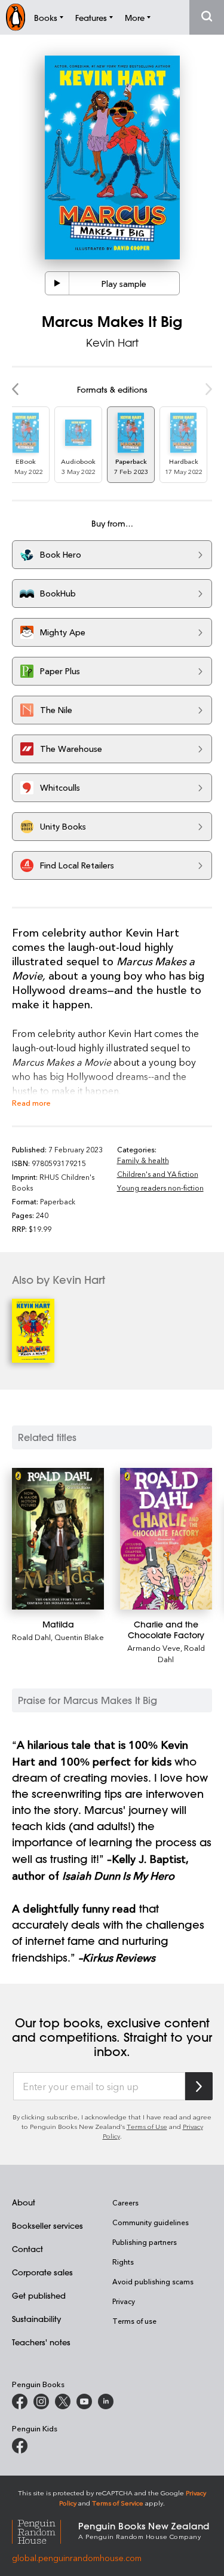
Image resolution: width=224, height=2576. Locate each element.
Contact (27, 2249)
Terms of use (134, 2321)
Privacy (124, 2301)
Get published (39, 2295)
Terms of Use (147, 2126)
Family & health (143, 1160)
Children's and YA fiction (158, 1174)
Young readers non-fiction (160, 1188)
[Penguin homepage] (16, 17)
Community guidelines (151, 2222)
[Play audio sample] (57, 283)
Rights (123, 2262)
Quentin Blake (79, 1637)
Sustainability (36, 2319)
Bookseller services (47, 2225)
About (24, 2202)
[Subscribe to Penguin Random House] (199, 2086)
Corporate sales (42, 2272)
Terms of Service (118, 2503)
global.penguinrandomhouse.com (77, 2558)
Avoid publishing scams (153, 2281)
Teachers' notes (41, 2342)
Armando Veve (154, 1648)
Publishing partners (145, 2242)
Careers (125, 2202)
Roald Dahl (31, 1637)
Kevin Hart (112, 342)
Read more (31, 1102)
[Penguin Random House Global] (45, 2530)
